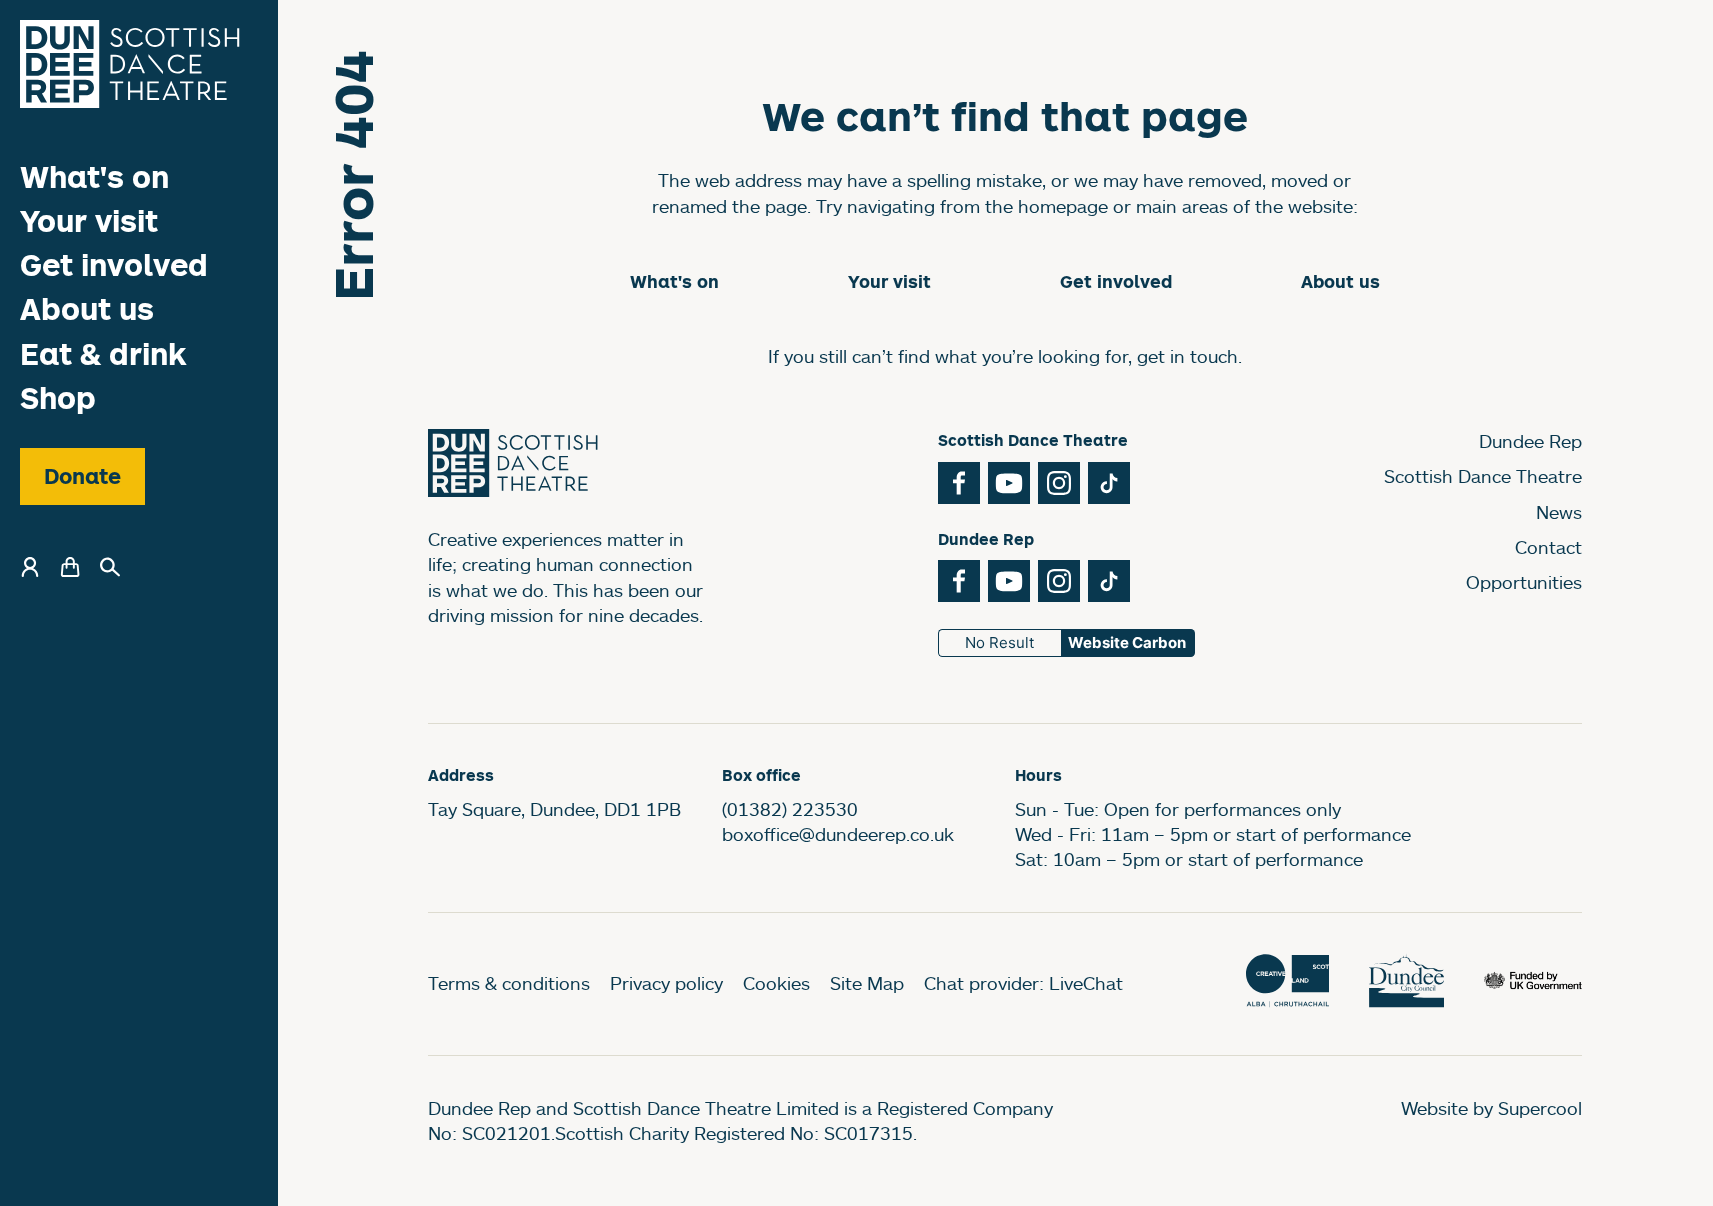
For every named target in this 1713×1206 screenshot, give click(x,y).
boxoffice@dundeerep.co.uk (838, 834)
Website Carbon (1127, 642)
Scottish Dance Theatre (1483, 476)
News (1559, 512)
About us (87, 309)
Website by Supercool (1491, 1108)
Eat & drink (103, 353)
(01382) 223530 (790, 809)
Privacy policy (666, 983)
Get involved (114, 264)
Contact (1548, 547)
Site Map (867, 983)
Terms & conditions (509, 983)
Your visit (89, 220)
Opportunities (1524, 582)
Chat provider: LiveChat (1023, 983)
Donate (82, 476)
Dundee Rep (1530, 441)
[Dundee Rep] (130, 64)
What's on (94, 176)
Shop (58, 397)
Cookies (776, 983)
